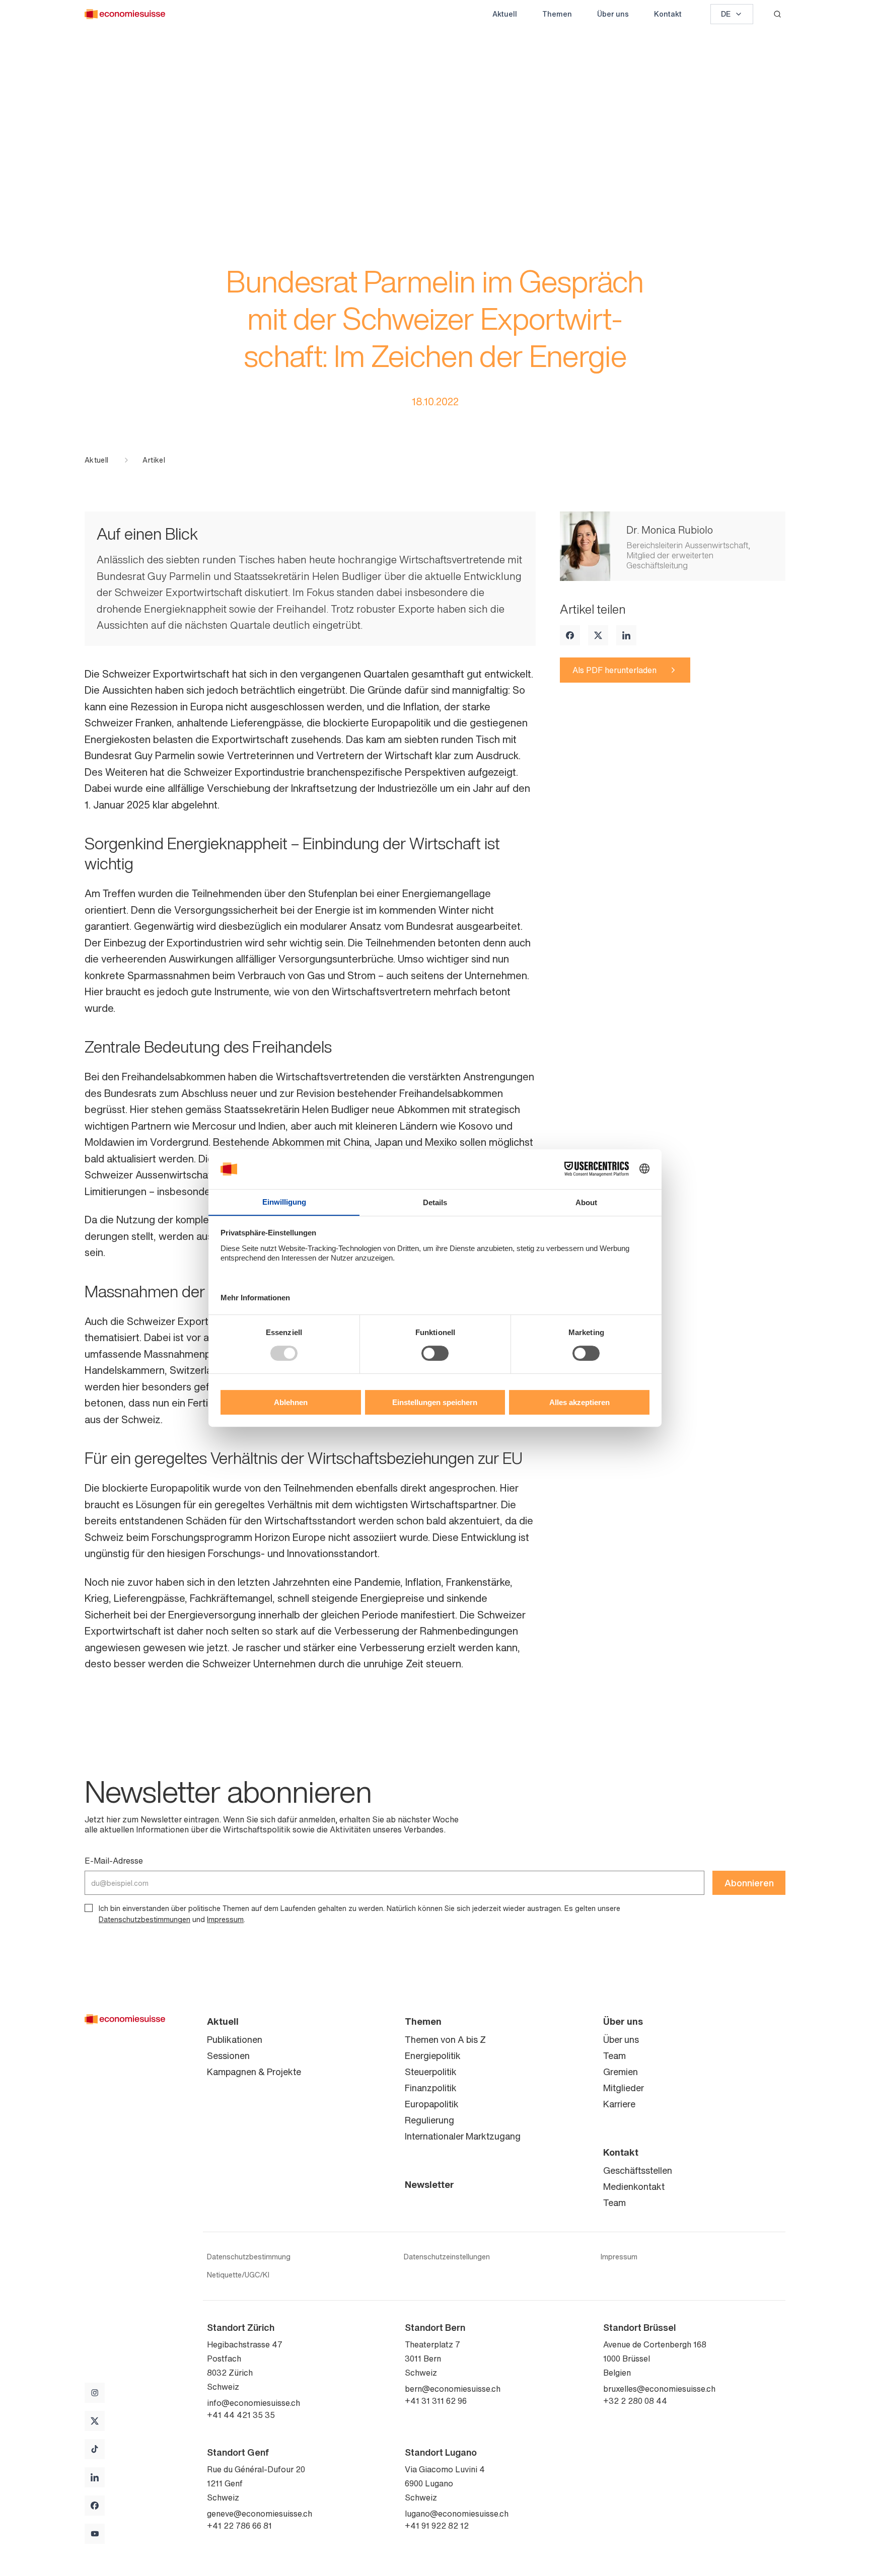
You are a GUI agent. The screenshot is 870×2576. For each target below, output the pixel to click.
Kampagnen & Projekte (254, 2072)
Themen (557, 14)
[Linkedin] (626, 635)
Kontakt (668, 14)
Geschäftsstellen (638, 2170)
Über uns (613, 14)
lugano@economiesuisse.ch (457, 2514)
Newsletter (429, 2184)
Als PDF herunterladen (614, 670)
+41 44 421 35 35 (241, 2415)
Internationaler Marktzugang (463, 2136)
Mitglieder (624, 2088)
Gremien (621, 2072)
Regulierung (429, 2120)
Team (614, 2055)
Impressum (225, 1919)
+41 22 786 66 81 (239, 2526)
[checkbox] (89, 1908)
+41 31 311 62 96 (436, 2401)
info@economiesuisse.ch (253, 2403)
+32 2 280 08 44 (635, 2401)
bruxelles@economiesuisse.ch (659, 2389)
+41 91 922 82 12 (437, 2526)
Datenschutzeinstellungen (447, 2257)
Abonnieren (749, 1883)
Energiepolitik (433, 2055)
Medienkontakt (634, 2186)
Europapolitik (432, 2104)
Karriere (619, 2104)
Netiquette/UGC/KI (238, 2275)
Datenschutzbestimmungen (144, 1919)
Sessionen (228, 2055)
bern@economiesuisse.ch (453, 2389)
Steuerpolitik (431, 2072)
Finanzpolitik (431, 2088)
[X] (598, 635)
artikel (154, 460)
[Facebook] (570, 635)
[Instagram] (95, 2393)
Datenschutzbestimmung (249, 2257)
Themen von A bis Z (445, 2039)
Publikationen (235, 2039)
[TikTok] (95, 2449)
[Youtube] (95, 2534)
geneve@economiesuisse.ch (260, 2514)
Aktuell (505, 14)
